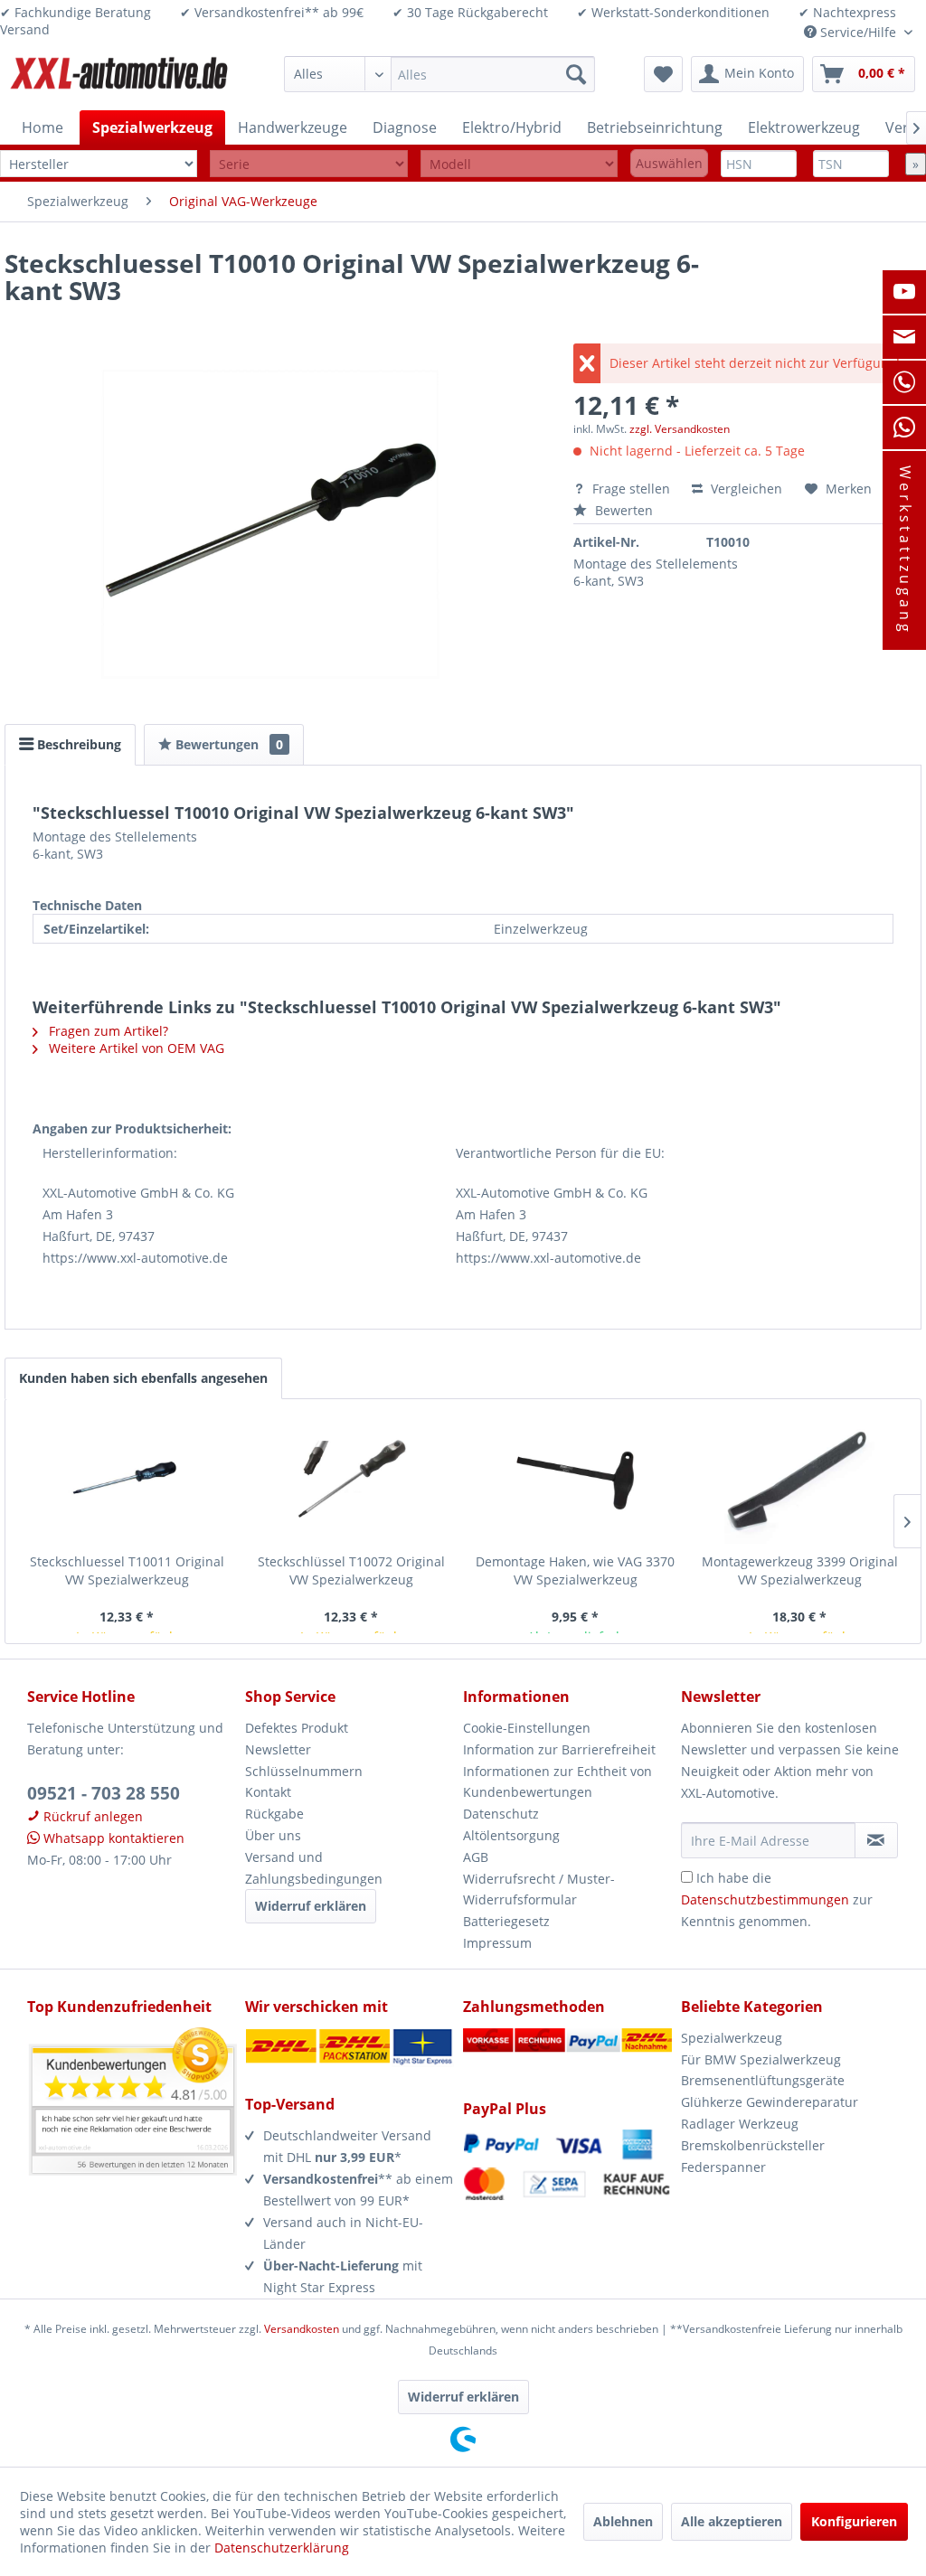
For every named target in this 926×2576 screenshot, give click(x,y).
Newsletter (278, 1749)
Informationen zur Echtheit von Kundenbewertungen (557, 1782)
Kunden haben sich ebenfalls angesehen (143, 1378)
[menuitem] (439, 74)
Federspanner (723, 2167)
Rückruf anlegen (91, 1816)
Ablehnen (623, 2521)
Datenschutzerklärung (282, 2548)
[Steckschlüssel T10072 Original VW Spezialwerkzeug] (351, 1481)
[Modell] (519, 164)
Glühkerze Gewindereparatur (770, 2102)
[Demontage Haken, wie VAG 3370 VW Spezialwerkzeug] (575, 1481)
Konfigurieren (854, 2521)
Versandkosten (302, 2329)
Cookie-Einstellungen (527, 1728)
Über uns (273, 1835)
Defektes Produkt (297, 1728)
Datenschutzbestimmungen (765, 1899)
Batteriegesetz (506, 1921)
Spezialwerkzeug (732, 2038)
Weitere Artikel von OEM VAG (135, 1048)
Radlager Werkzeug (740, 2124)
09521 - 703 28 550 (104, 1793)
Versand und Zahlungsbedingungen (314, 1868)
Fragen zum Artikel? (107, 1031)
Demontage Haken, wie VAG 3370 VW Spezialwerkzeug (575, 1570)
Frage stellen (631, 489)
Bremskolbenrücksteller (753, 2145)
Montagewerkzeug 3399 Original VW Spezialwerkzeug (800, 1570)
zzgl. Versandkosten (680, 429)
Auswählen (669, 163)
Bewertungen (227, 744)
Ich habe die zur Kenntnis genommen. (777, 1899)
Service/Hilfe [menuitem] (858, 32)
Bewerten (622, 510)
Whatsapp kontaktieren (112, 1838)
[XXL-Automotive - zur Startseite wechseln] (119, 79)
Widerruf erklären (311, 1906)
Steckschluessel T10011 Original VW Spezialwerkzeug (127, 1570)
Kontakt (268, 1792)
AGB (476, 1857)
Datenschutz (501, 1814)
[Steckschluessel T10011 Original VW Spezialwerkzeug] (127, 1481)
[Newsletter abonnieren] (876, 1840)
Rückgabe (274, 1814)
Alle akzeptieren (732, 2521)
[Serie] (308, 164)
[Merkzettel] (663, 74)
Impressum (497, 1943)
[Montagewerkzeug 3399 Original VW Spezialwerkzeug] (799, 1481)
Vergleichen (745, 489)
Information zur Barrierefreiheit (559, 1749)
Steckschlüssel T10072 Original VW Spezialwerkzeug (351, 1570)
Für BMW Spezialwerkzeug (761, 2059)
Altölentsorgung (511, 1835)
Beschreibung (77, 744)
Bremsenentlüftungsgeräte (763, 2080)
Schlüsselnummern (304, 1771)
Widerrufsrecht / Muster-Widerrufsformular (539, 1890)
